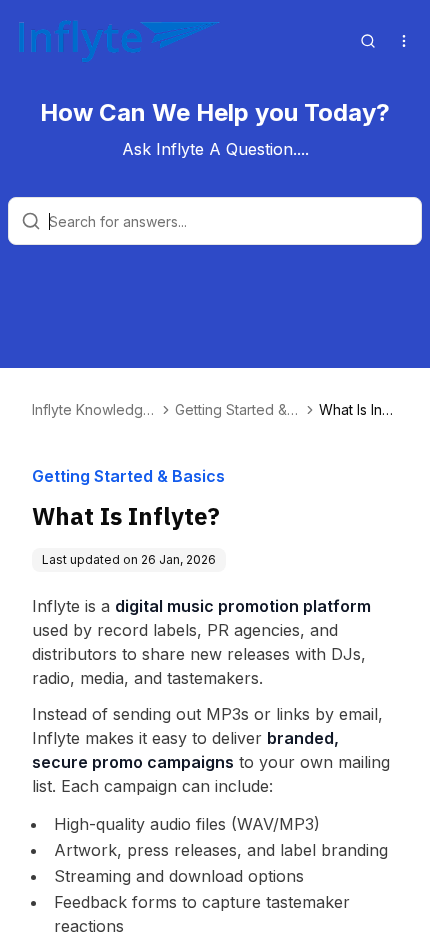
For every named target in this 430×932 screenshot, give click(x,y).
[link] (358, 410)
